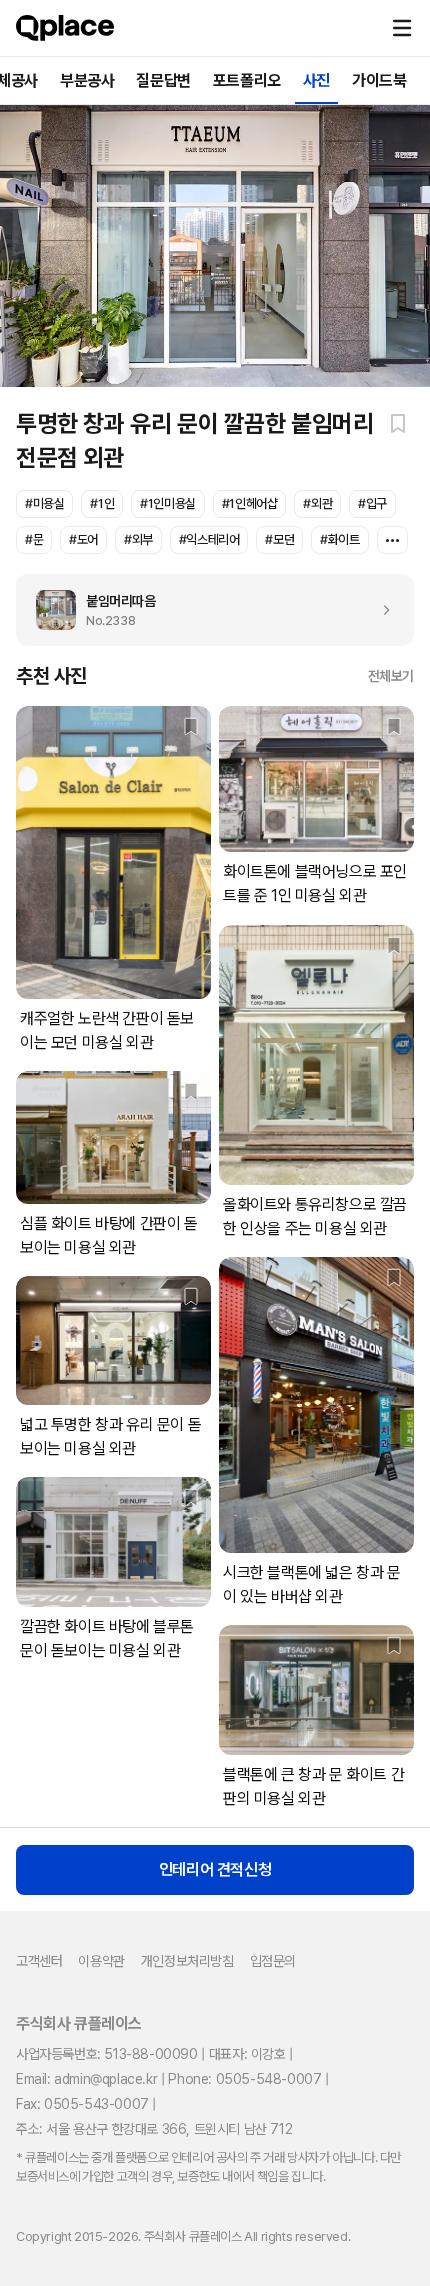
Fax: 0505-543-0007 (82, 2104)
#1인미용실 (168, 503)
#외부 (138, 539)
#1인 (102, 503)
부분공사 (87, 80)
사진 (316, 80)
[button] (402, 28)
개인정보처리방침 (187, 1961)
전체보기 (391, 676)
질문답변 (163, 80)
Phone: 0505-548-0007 (244, 2079)
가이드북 (379, 80)
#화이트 (339, 539)
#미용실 (44, 503)
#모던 (279, 539)
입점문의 (273, 1961)
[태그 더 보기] (392, 540)
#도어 (83, 539)
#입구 (372, 503)
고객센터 (39, 1961)
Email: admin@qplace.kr (86, 2079)
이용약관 (101, 1961)
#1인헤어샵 (250, 503)
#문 (34, 539)
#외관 (317, 503)
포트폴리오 (247, 80)
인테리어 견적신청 (215, 1869)
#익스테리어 (209, 539)
